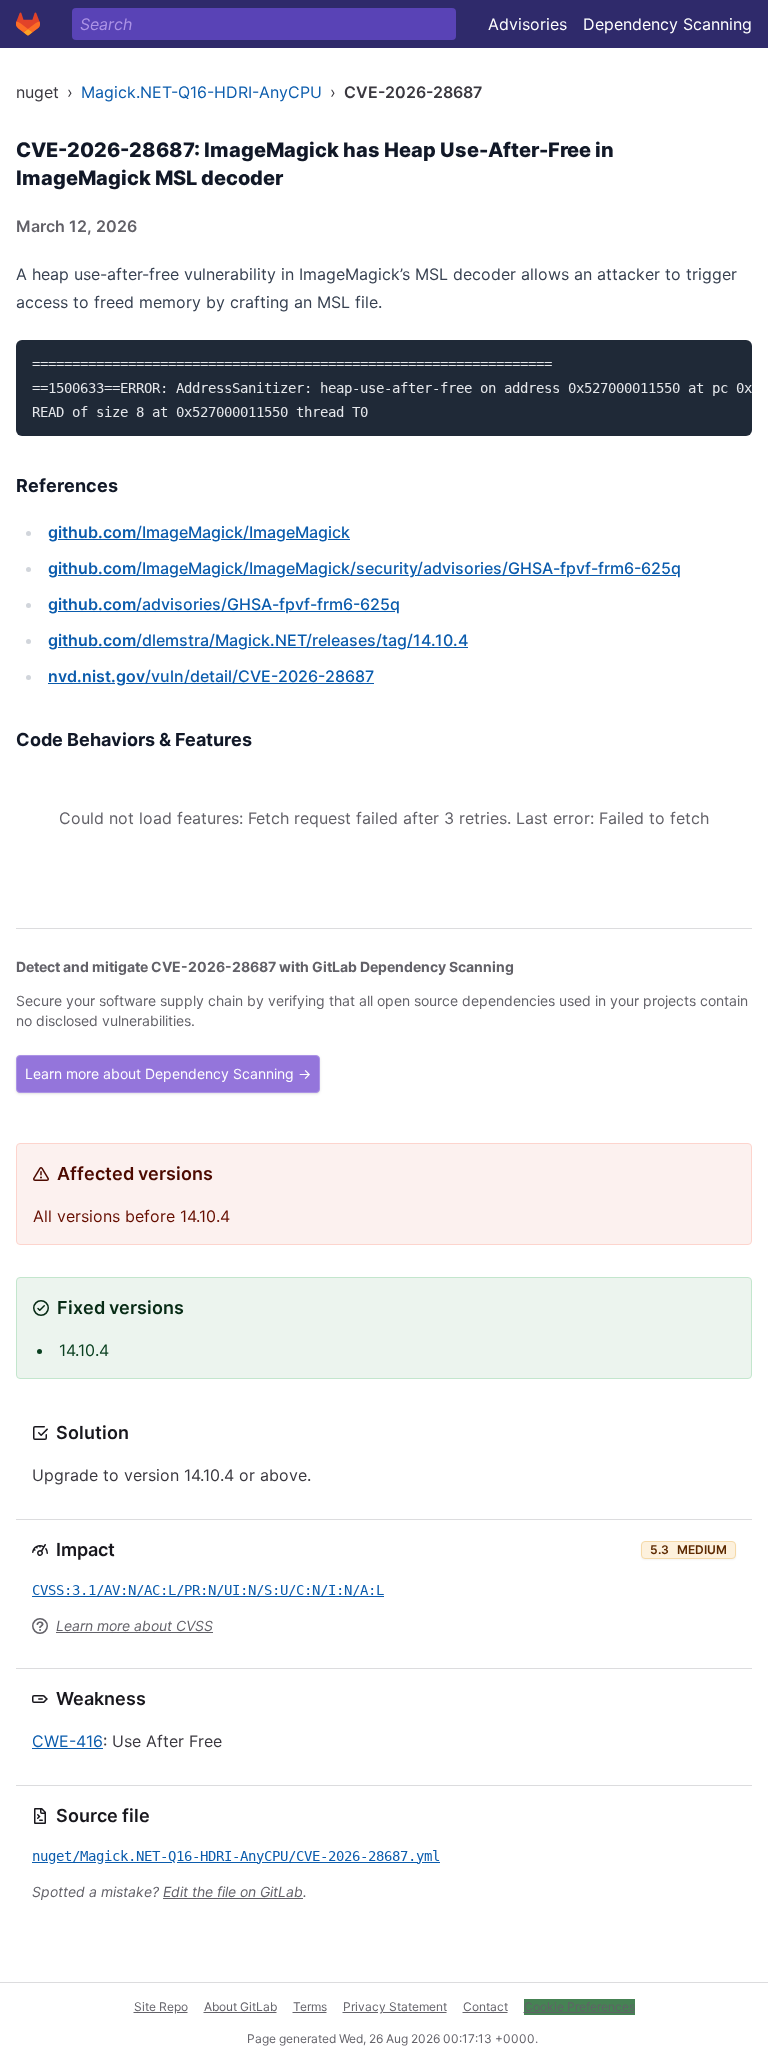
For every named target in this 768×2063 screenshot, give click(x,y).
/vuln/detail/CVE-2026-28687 (211, 676)
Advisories (527, 24)
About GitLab (240, 2006)
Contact (485, 2006)
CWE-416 (67, 1741)
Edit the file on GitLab (233, 1891)
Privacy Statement (395, 2006)
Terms (310, 2006)
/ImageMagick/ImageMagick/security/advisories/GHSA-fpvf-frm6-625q (364, 568)
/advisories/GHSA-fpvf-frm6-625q (224, 604)
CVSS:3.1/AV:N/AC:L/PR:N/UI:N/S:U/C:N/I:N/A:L (208, 1590)
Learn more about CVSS (134, 1625)
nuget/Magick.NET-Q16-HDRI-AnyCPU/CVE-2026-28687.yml (236, 1856)
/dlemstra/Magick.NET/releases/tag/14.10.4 (258, 640)
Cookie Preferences (579, 2006)
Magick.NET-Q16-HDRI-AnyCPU (201, 92)
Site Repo (161, 2006)
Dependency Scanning (667, 24)
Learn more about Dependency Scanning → (168, 1073)
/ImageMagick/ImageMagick (199, 532)
